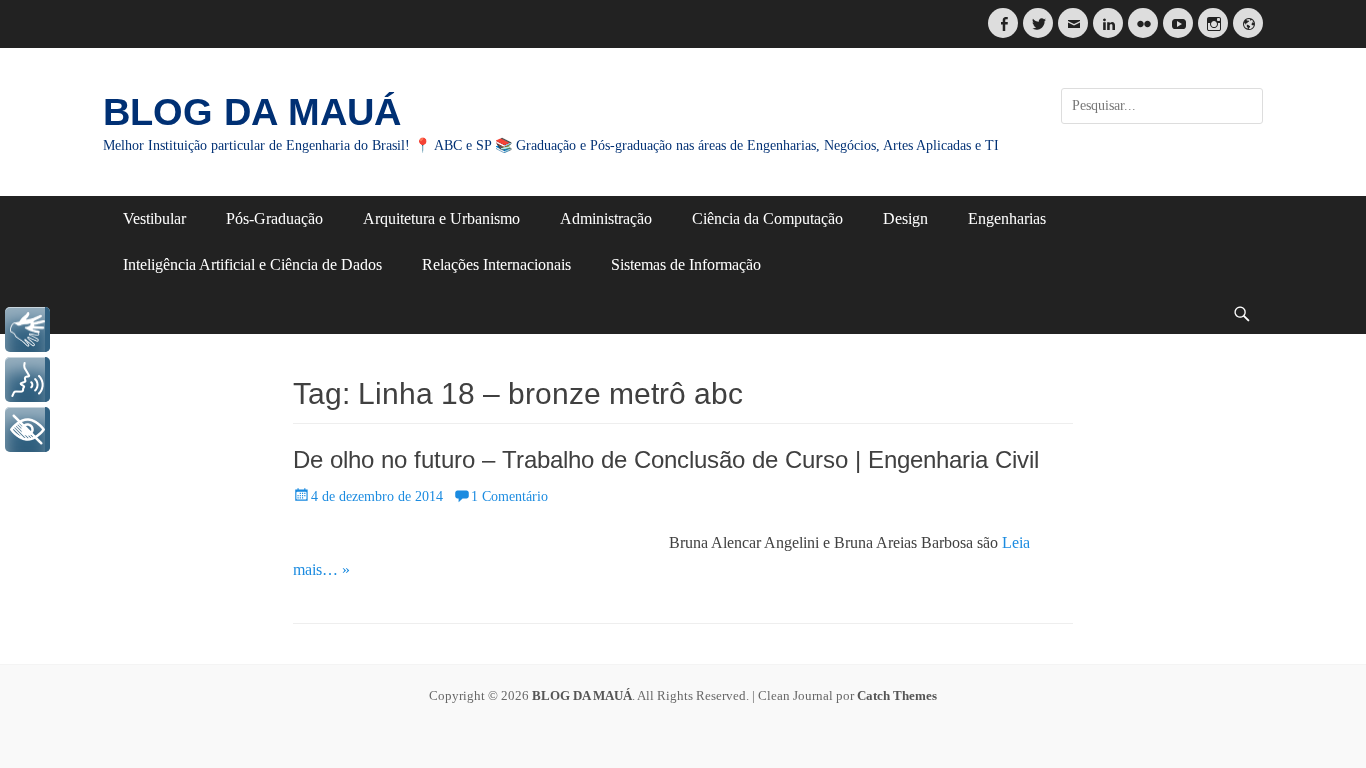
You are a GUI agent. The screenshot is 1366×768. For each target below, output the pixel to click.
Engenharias (1007, 218)
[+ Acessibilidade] (27, 429)
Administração (606, 218)
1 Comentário (509, 496)
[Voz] (27, 379)
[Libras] (27, 329)
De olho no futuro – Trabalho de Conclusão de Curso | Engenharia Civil (666, 459)
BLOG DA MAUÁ (252, 112)
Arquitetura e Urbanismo (441, 218)
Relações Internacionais (496, 264)
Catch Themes (897, 695)
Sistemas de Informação (686, 264)
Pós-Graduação (274, 218)
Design (905, 218)
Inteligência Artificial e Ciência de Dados (252, 264)
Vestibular (154, 218)
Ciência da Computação (767, 218)
